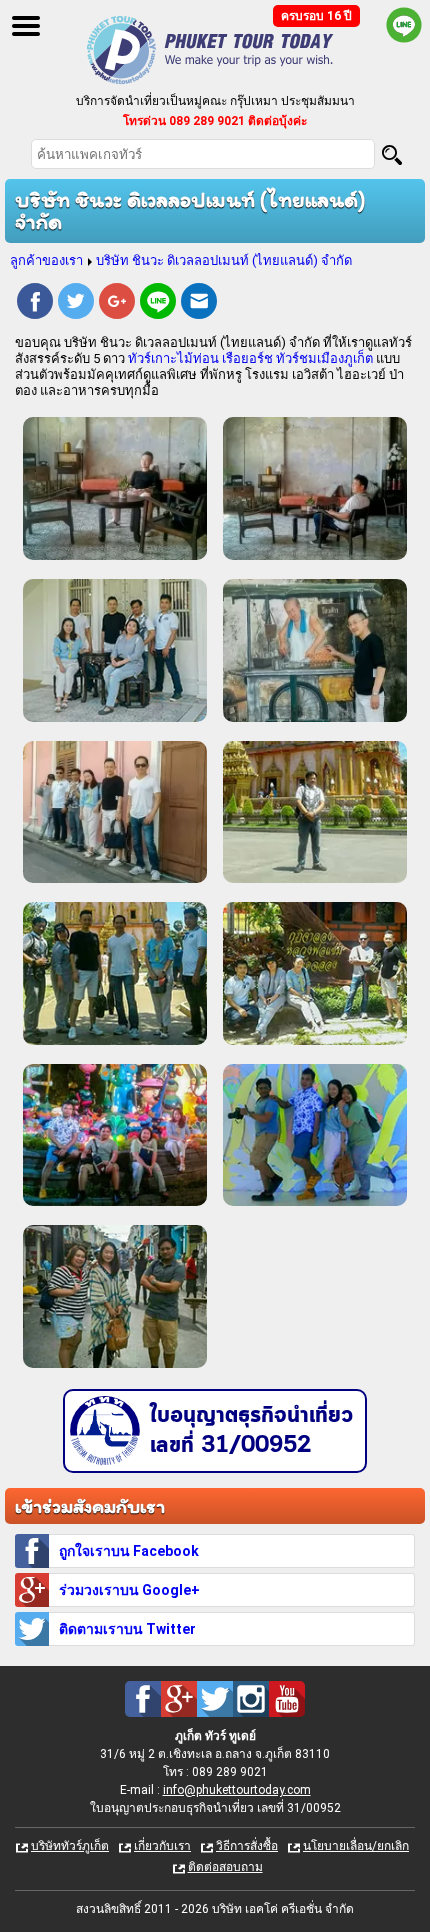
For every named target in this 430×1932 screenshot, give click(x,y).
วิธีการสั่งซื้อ (247, 1846)
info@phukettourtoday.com (237, 1790)
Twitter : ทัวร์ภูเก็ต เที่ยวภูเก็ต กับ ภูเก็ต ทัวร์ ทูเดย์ (215, 1699)
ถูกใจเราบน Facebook (129, 1551)
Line (158, 304)
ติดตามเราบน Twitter (127, 1629)
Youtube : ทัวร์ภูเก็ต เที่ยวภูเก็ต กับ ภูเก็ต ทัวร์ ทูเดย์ (287, 1699)
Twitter (76, 304)
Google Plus (117, 304)
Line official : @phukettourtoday (404, 25)
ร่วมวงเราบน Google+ (129, 1590)
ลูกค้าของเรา (46, 260)
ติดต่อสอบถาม (225, 1867)
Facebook (35, 304)
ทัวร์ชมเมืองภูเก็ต (324, 358)
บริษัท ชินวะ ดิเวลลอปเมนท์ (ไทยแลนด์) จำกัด (224, 260)
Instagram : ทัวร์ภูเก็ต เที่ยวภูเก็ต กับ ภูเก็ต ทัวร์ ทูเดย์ (251, 1699)
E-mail (199, 304)
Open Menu (26, 26)
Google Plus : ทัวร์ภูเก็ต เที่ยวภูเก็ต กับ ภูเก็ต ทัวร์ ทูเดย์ (179, 1699)
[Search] (392, 155)
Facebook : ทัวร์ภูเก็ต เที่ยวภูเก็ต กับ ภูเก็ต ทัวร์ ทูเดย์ (143, 1699)
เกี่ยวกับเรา (162, 1846)
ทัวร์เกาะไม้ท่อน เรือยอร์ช (200, 358)
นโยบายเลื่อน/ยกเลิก (356, 1846)
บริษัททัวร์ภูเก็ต (70, 1846)
